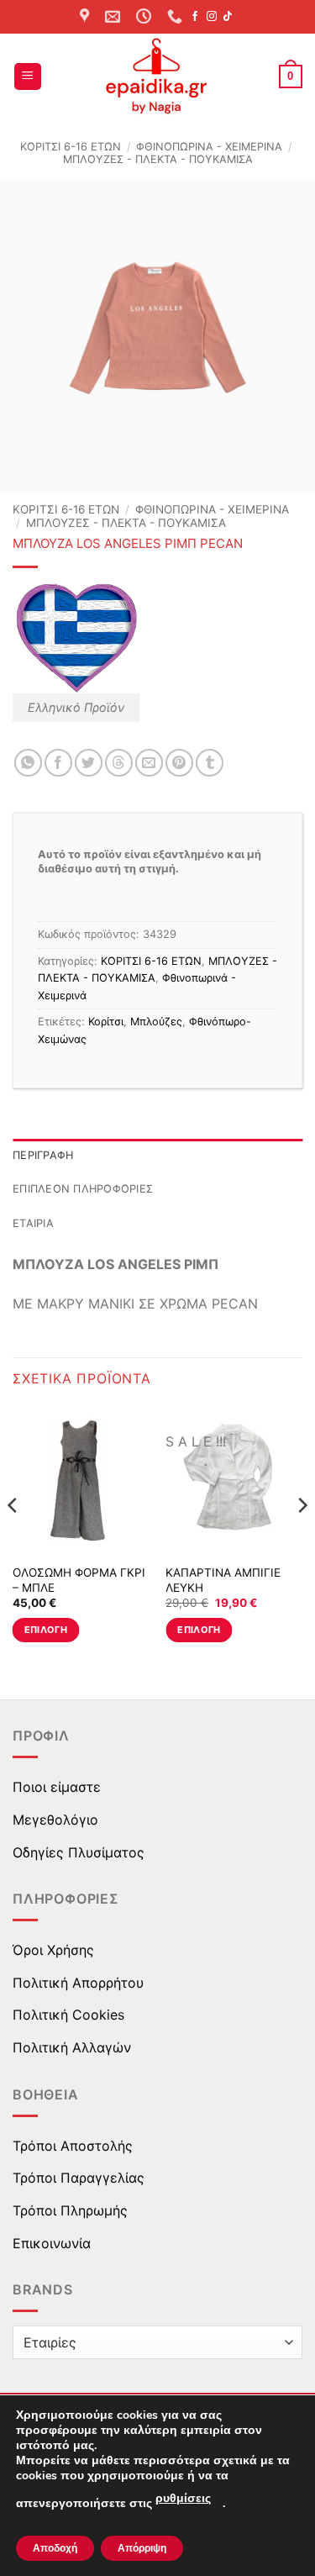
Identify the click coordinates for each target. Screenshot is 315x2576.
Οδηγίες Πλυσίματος (79, 1852)
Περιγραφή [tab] (43, 1155)
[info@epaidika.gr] (115, 17)
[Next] (302, 1538)
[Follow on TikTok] (228, 17)
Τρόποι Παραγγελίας (79, 2178)
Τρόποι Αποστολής (73, 2146)
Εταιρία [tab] (33, 1223)
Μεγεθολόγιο (55, 1820)
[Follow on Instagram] (212, 17)
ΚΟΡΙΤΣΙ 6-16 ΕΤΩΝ (71, 147)
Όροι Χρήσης (53, 1950)
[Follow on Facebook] (195, 17)
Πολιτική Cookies (68, 2015)
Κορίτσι (106, 1022)
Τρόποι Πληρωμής (70, 2210)
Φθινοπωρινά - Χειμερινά (209, 147)
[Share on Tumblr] (210, 763)
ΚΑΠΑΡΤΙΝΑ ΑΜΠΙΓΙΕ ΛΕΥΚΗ (223, 1580)
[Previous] (13, 1538)
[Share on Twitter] (89, 763)
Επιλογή (46, 1630)
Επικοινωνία (52, 2243)
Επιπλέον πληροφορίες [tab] (83, 1189)
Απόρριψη (142, 2548)
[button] (28, 77)
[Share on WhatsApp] (28, 763)
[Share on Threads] (119, 763)
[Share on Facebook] (58, 763)
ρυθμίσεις (183, 2498)
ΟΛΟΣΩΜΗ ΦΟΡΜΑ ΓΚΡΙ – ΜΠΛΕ (79, 1580)
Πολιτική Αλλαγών (72, 2047)
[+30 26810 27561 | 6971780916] (177, 17)
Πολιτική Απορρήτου (78, 1983)
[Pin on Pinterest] (179, 763)
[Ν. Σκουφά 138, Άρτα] (87, 17)
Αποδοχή (55, 2548)
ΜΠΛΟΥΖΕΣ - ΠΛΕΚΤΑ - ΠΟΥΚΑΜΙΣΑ (158, 159)
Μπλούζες (156, 1022)
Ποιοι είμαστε (57, 1787)
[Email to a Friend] (149, 763)
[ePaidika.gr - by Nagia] (158, 76)
